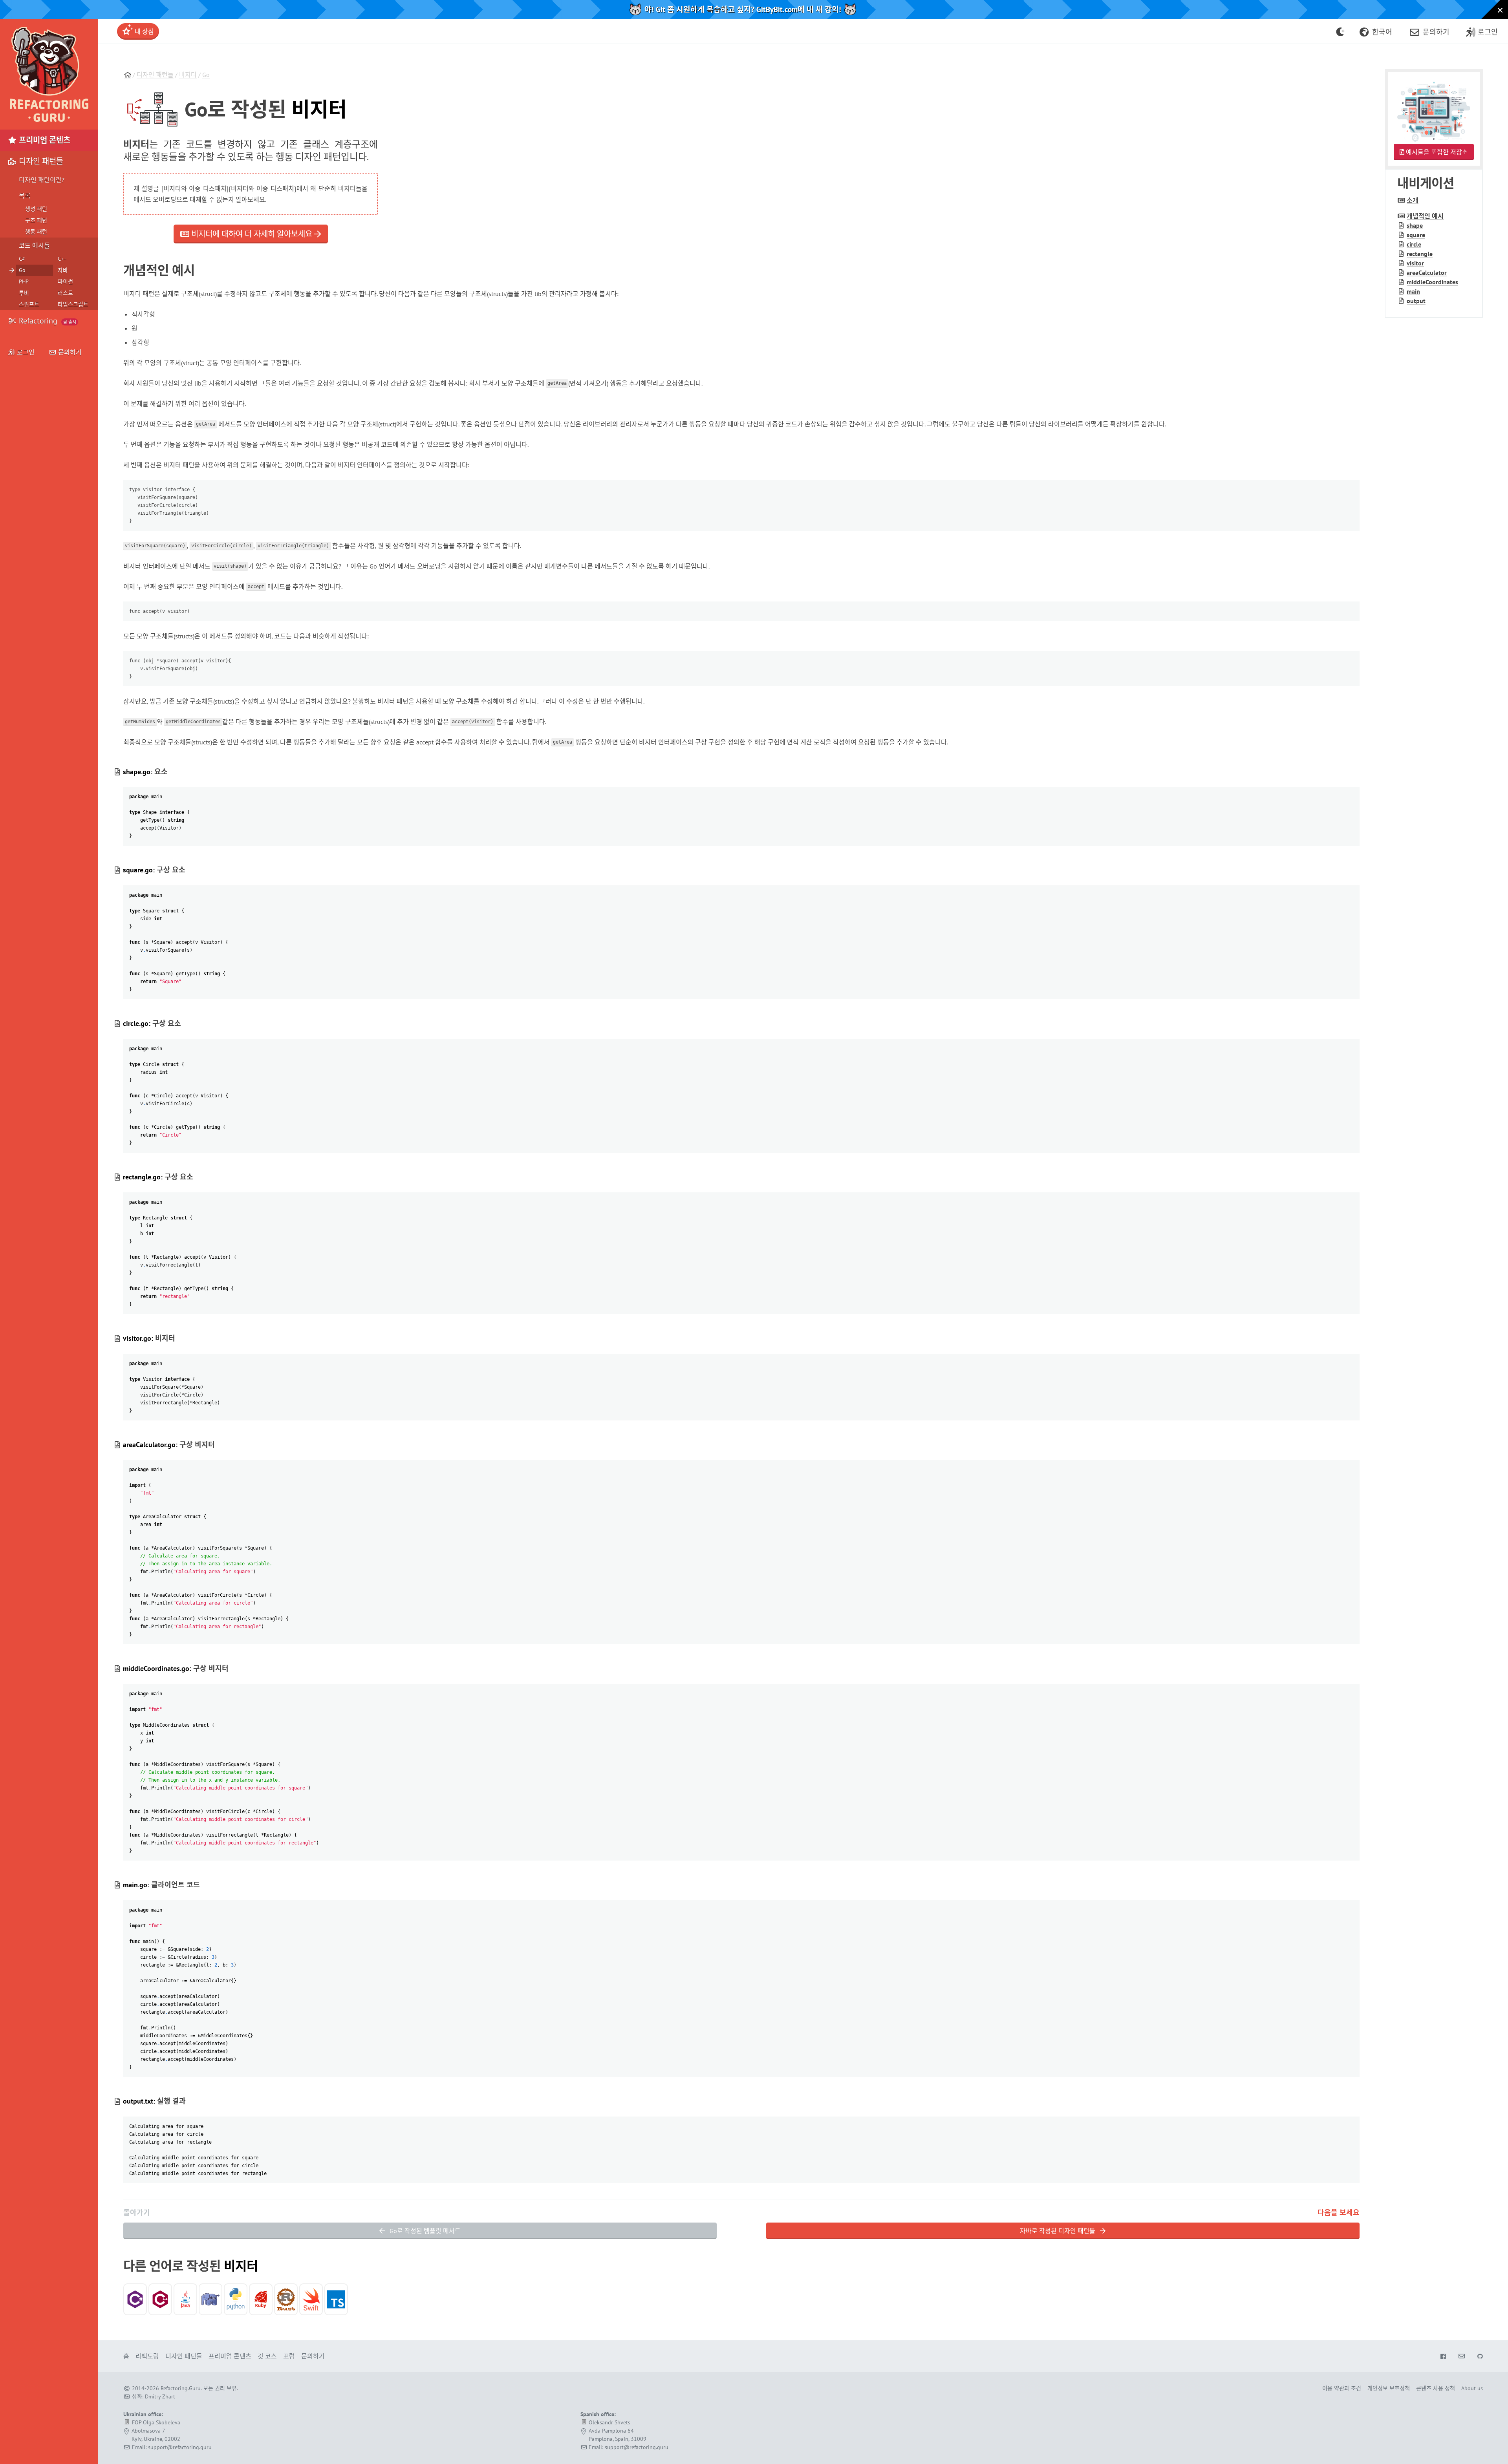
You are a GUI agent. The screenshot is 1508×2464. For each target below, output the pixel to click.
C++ (62, 259)
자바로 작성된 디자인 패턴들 (1058, 2231)
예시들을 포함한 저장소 (1436, 152)
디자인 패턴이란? (42, 180)
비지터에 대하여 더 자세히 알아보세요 (252, 234)
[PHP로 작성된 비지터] (210, 2299)
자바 (63, 270)
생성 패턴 (36, 209)
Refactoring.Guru (181, 2388)
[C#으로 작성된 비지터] (135, 2299)
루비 (24, 293)
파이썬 (65, 281)
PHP (24, 281)
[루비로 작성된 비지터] (261, 2299)
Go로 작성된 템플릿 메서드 (424, 2231)
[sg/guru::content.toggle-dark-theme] (1341, 31)
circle (1414, 244)
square (1416, 235)
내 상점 (144, 31)
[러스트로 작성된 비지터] (286, 2299)
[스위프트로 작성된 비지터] (311, 2299)
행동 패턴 (36, 232)
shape (1415, 225)
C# (22, 259)
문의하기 (69, 352)
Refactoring (47, 321)
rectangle (1420, 254)
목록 (25, 196)
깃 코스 (267, 2356)
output (1416, 301)
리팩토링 (147, 2356)
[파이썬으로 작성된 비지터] (236, 2299)
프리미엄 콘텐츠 (44, 140)
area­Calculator (1427, 272)
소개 (1413, 200)
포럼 (289, 2356)
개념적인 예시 (1425, 216)
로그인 (26, 352)
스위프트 (29, 304)
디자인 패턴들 (155, 75)
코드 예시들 (34, 245)
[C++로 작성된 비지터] (160, 2299)
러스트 (65, 293)
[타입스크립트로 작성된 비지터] (336, 2299)
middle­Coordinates (1432, 282)
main (1413, 291)
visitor (1415, 263)
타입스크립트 (73, 304)
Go (206, 75)
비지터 (188, 75)
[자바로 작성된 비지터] (185, 2299)
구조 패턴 (36, 220)
